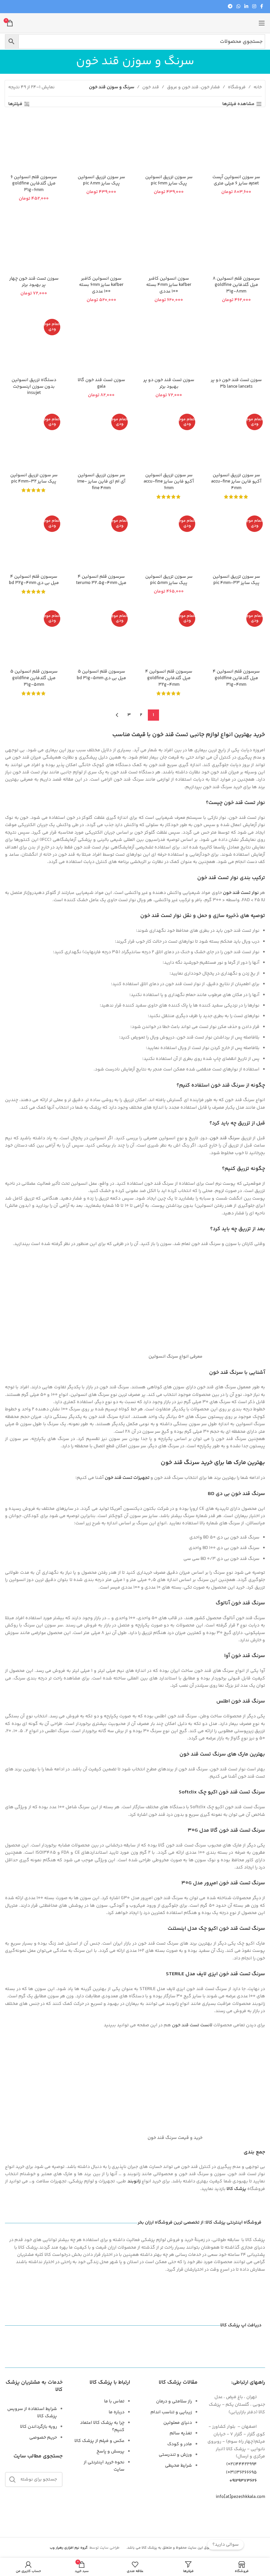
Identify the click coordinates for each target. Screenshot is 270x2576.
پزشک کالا (236, 2189)
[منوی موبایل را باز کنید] (262, 23)
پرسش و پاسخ (110, 2451)
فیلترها (15, 104)
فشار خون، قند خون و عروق (193, 87)
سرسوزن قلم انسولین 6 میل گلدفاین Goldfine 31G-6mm (34, 184)
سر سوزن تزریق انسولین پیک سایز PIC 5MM (169, 580)
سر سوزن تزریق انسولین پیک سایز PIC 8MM (101, 180)
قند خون (151, 87)
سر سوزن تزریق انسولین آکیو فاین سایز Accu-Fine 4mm (236, 482)
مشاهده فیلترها (238, 104)
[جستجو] (13, 2479)
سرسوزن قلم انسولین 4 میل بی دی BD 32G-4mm (34, 580)
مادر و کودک (180, 2444)
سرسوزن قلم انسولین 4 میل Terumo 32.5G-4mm (101, 580)
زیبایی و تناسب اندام (171, 2412)
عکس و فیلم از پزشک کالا (99, 2441)
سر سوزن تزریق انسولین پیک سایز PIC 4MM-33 (236, 580)
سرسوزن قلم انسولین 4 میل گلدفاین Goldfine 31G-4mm (236, 678)
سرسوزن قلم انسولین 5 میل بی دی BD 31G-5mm (101, 675)
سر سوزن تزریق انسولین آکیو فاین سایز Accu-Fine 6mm (169, 482)
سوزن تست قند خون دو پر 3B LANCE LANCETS (236, 383)
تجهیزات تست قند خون (127, 1478)
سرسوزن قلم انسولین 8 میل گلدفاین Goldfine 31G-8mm (236, 285)
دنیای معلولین (178, 2423)
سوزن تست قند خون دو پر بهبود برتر (169, 383)
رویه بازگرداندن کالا (39, 2427)
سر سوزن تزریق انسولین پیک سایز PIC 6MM (169, 180)
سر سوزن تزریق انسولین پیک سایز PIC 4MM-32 (34, 479)
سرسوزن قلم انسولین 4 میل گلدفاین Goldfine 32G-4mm (169, 678)
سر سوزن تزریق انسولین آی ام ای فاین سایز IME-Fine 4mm (101, 482)
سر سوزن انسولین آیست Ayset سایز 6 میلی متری (236, 180)
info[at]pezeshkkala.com (240, 2497)
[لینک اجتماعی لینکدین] (246, 7)
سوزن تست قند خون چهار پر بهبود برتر (34, 282)
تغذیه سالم (181, 2433)
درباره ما (117, 2412)
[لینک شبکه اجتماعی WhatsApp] (238, 7)
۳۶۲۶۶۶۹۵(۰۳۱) (241, 2473)
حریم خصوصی (43, 2438)
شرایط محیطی (178, 2466)
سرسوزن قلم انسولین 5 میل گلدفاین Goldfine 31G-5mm (34, 678)
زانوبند (134, 2181)
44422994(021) (242, 2464)
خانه (258, 87)
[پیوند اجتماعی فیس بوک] (262, 7)
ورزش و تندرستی (175, 2455)
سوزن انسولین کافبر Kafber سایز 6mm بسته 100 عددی (101, 285)
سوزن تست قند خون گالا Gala (101, 383)
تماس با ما (114, 2401)
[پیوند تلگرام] (230, 7)
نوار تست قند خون (241, 893)
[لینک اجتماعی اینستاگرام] (254, 7)
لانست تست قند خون (192, 2025)
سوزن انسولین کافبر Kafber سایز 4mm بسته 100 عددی (169, 285)
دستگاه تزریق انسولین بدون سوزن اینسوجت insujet (34, 387)
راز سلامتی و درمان (174, 2401)
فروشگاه (237, 87)
